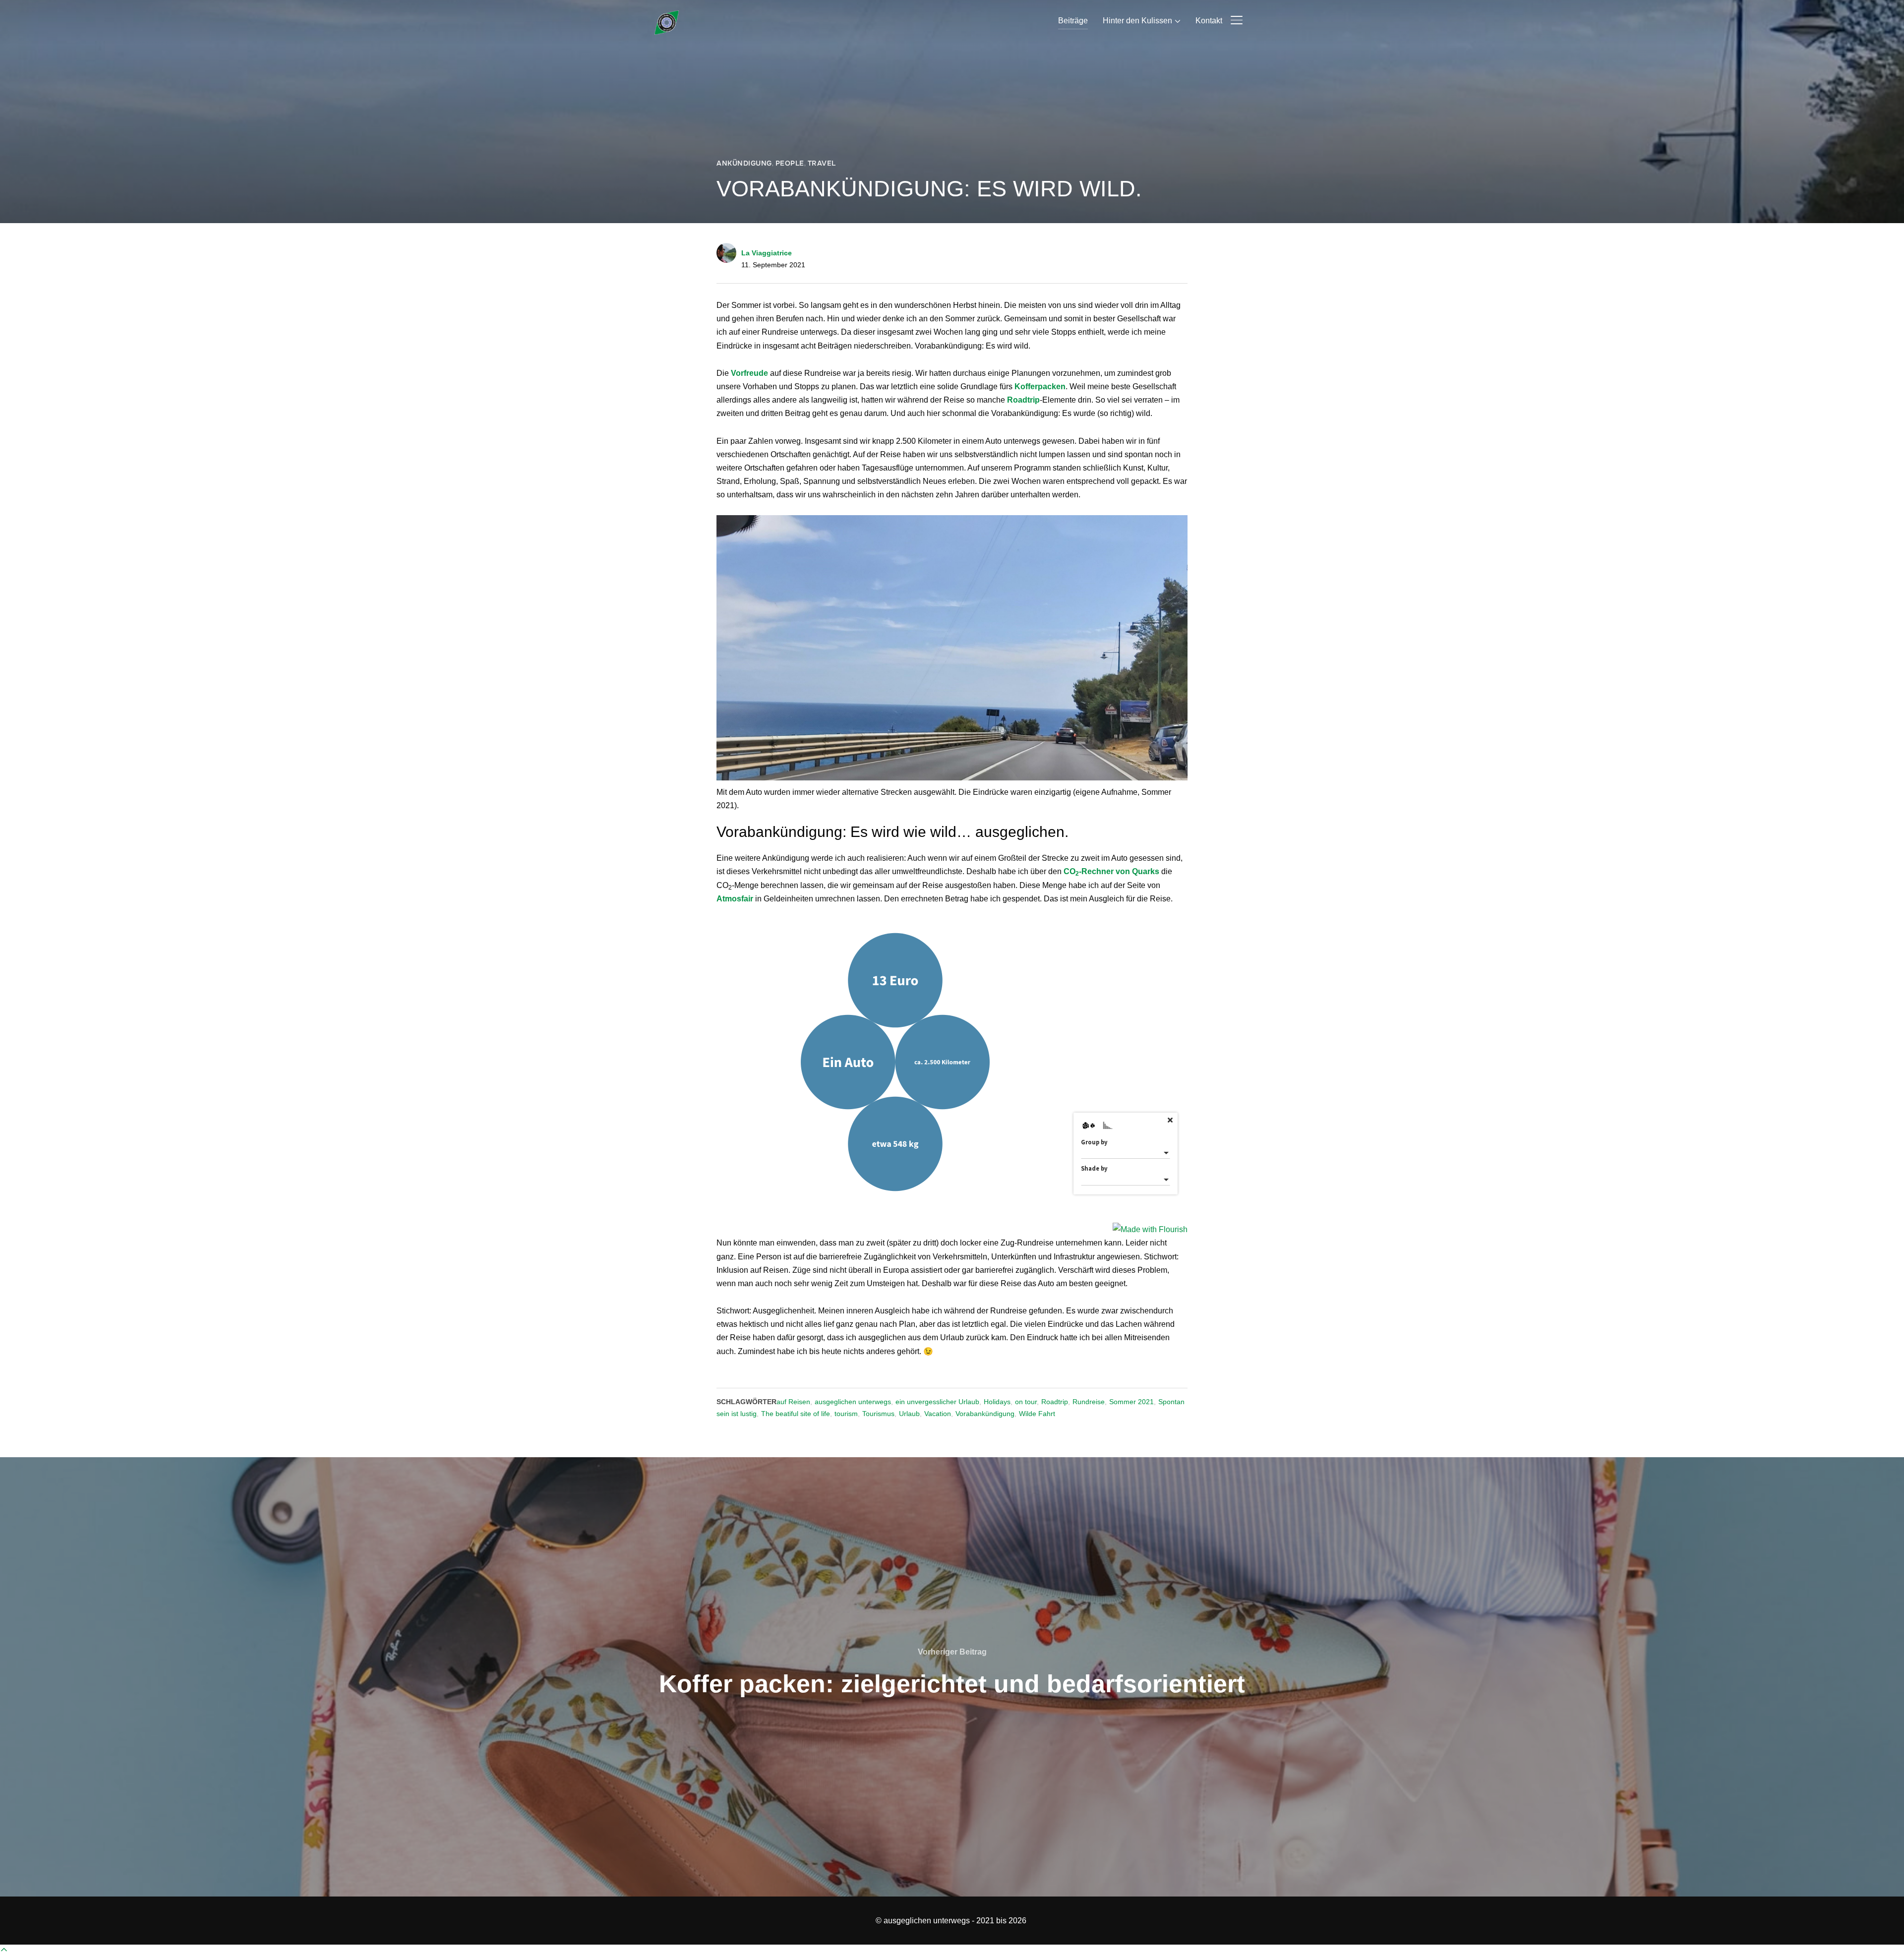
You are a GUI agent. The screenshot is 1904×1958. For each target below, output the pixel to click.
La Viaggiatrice (767, 253)
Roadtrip (1055, 1402)
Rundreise (1089, 1402)
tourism (846, 1414)
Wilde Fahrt (1037, 1414)
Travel (822, 163)
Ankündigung (744, 163)
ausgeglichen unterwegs (853, 1402)
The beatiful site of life (796, 1414)
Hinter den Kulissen (1137, 21)
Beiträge (1073, 21)
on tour (1026, 1402)
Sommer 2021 (1131, 1402)
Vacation (938, 1414)
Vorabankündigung (985, 1414)
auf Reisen (793, 1402)
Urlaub (909, 1414)
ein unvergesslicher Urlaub (937, 1402)
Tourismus (878, 1414)
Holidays (997, 1402)
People (790, 163)
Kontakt (1209, 21)
